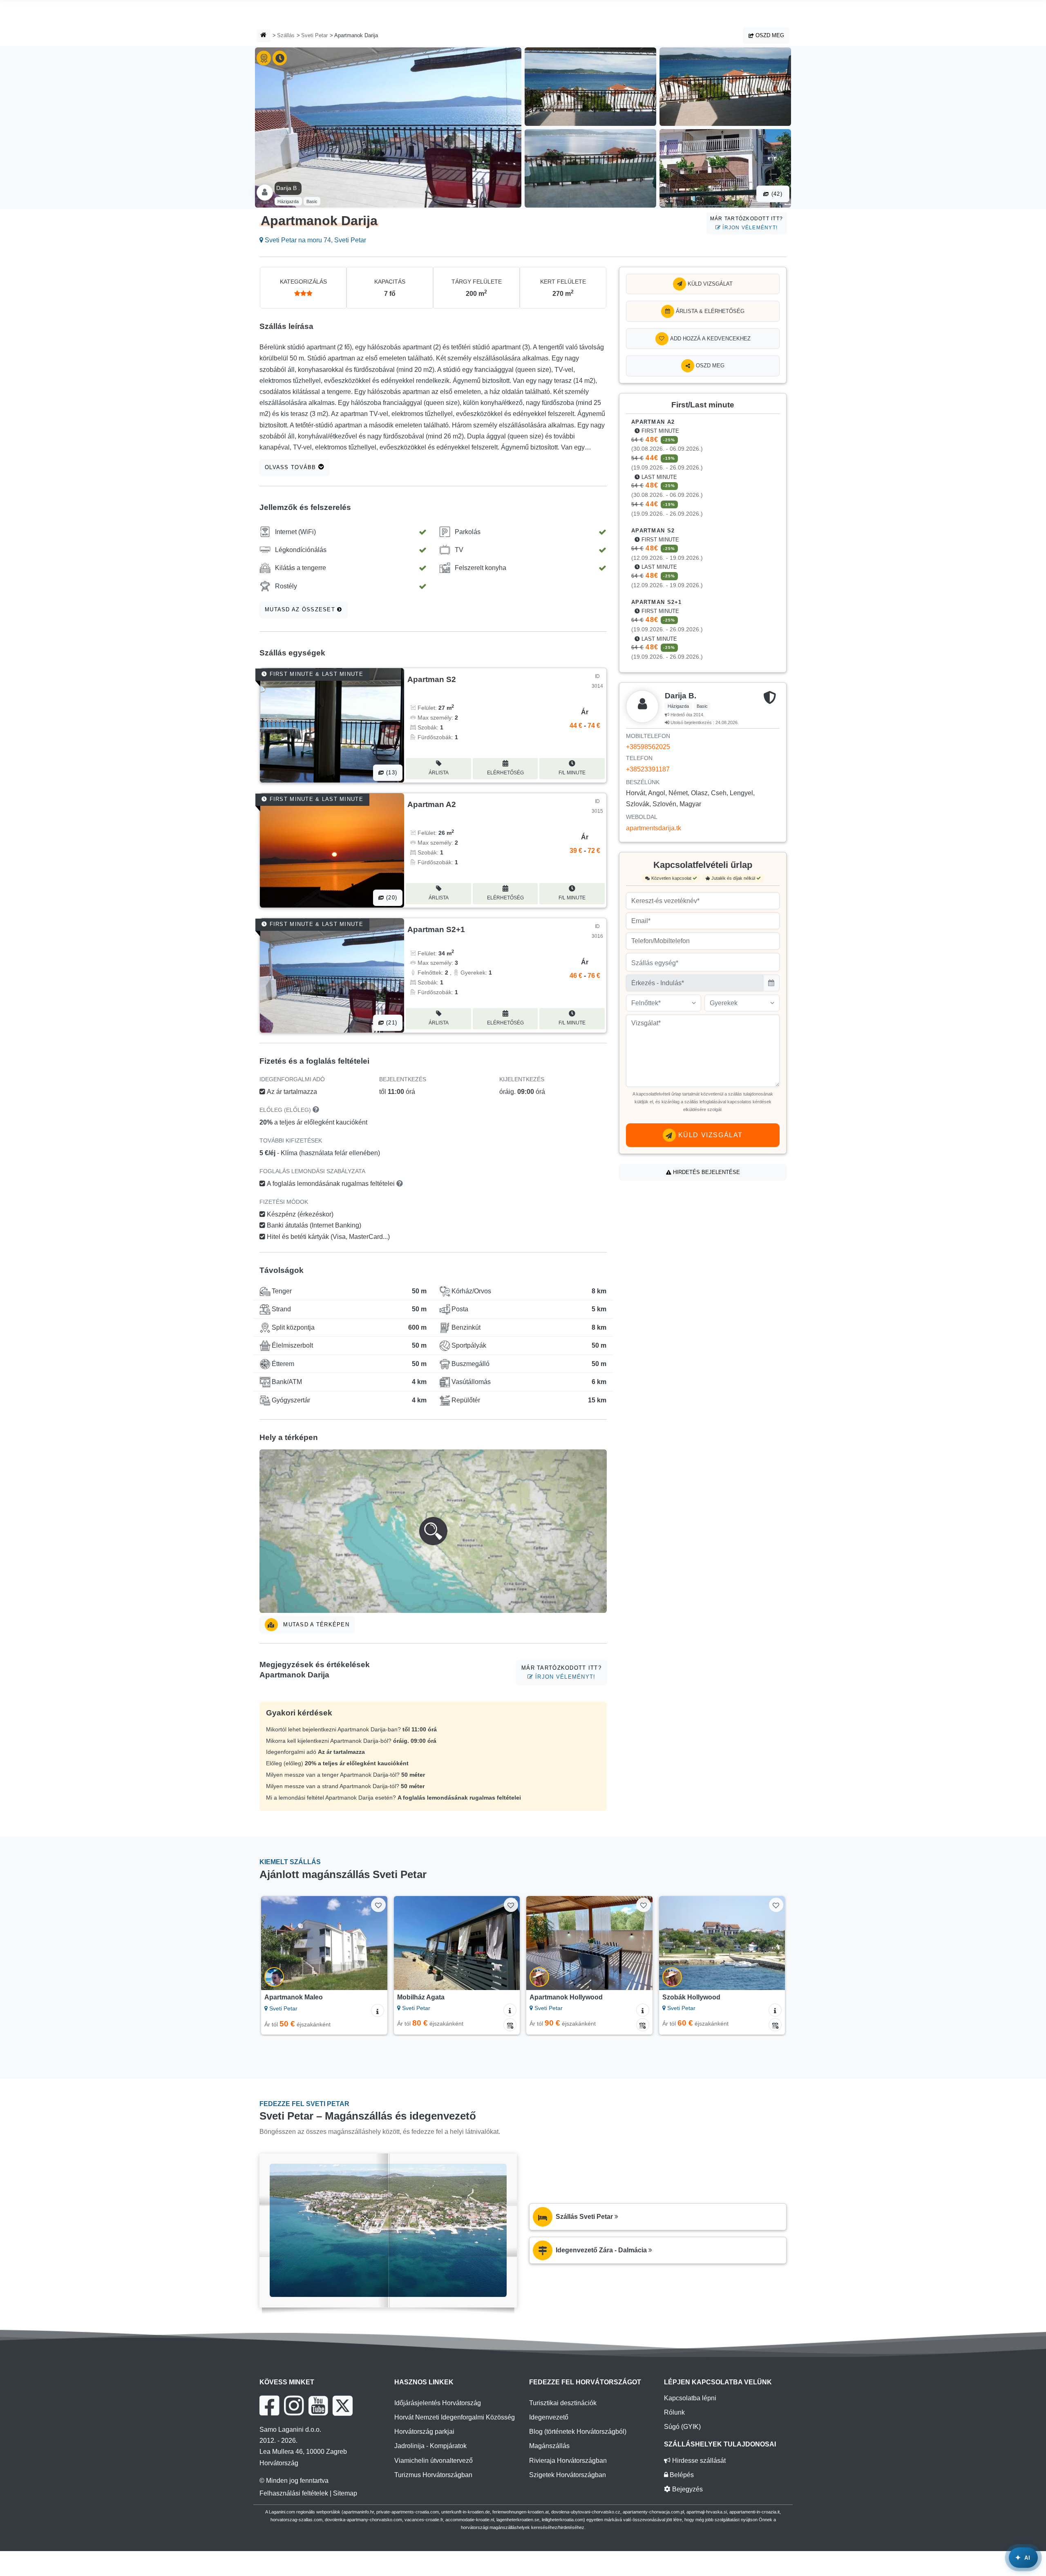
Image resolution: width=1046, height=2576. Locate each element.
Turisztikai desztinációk (563, 2403)
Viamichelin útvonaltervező (434, 2461)
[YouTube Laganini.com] (318, 2406)
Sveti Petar (314, 35)
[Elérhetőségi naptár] (510, 2025)
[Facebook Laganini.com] (269, 2406)
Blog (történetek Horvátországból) (578, 2432)
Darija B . (288, 188)
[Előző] (275, 1943)
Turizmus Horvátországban (433, 2475)
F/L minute (572, 773)
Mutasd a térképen (315, 1625)
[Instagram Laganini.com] (294, 2406)
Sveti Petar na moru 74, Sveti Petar (315, 240)
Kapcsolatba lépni (690, 2398)
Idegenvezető (549, 2417)
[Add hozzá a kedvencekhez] (378, 1905)
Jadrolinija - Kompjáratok (430, 2446)
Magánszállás (549, 2446)
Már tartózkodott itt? (747, 223)
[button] (433, 1531)
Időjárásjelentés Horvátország (438, 2403)
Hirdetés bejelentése (706, 1172)
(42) (776, 194)
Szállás (286, 35)
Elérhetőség (505, 773)
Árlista (439, 773)
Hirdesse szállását (698, 2461)
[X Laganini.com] (343, 2406)
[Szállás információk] (378, 2010)
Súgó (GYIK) (682, 2427)
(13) (391, 773)
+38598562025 (648, 747)
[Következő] (373, 1943)
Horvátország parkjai (424, 2432)
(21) (391, 1023)
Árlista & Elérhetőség (709, 311)
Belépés (681, 2475)
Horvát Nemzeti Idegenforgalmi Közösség (455, 2417)
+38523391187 (648, 769)
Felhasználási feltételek (294, 2493)
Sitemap (345, 2493)
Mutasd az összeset (301, 609)
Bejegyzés (687, 2489)
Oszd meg (769, 35)
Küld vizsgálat (709, 284)
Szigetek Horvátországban (568, 2475)
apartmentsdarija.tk (654, 828)
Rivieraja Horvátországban (568, 2461)
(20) (391, 898)
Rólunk (674, 2412)
